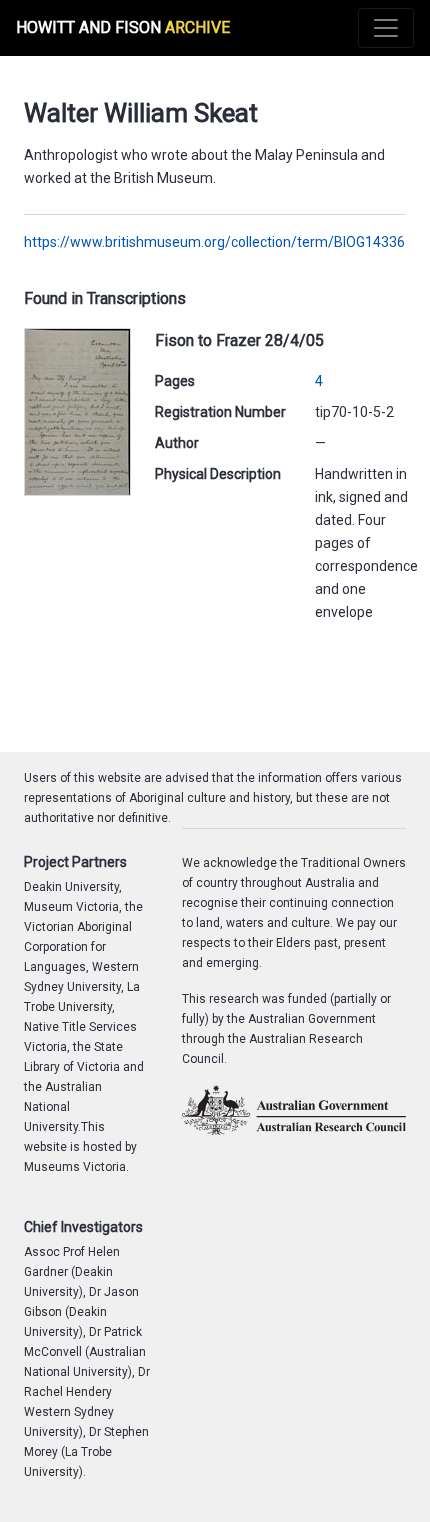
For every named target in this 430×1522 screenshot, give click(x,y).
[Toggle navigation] (386, 28)
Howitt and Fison (123, 27)
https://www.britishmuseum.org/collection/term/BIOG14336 (214, 242)
